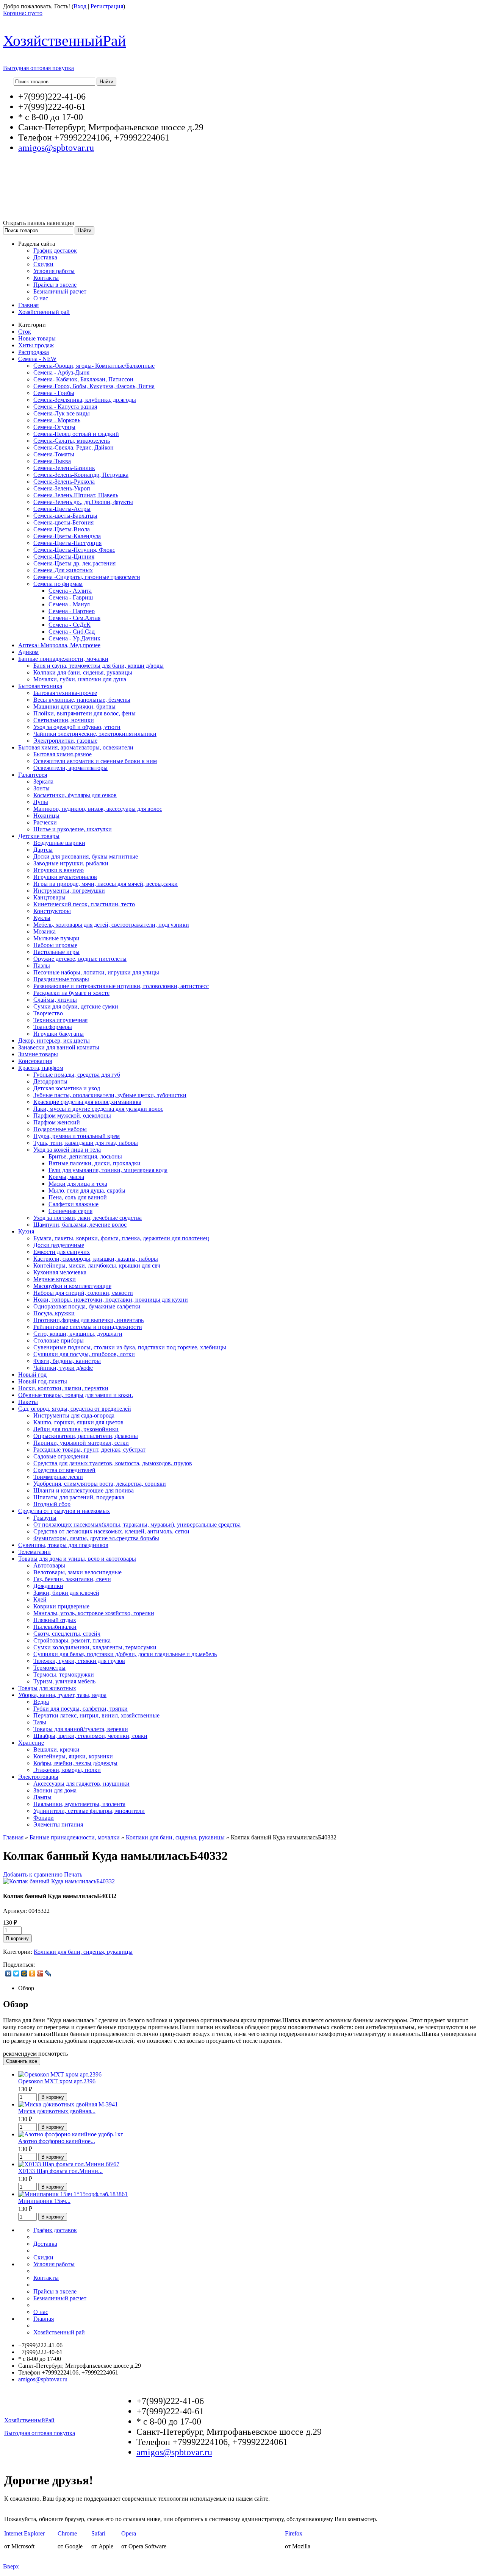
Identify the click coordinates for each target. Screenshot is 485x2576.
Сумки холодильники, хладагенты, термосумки (95, 1647)
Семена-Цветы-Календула (67, 536)
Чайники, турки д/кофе (63, 1368)
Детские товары (39, 836)
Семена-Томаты (54, 454)
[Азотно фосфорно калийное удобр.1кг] (71, 2134)
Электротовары (38, 1777)
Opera (129, 2533)
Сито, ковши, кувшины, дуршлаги (78, 1334)
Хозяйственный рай (44, 312)
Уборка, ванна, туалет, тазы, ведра (62, 1695)
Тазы (40, 1722)
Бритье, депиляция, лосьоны (85, 1156)
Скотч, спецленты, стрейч (67, 1634)
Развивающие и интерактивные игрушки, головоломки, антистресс (121, 986)
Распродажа (34, 352)
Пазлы (42, 966)
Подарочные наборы (60, 1129)
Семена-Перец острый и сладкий (76, 434)
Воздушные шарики (59, 843)
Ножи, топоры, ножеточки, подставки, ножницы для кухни (111, 1300)
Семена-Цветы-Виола (62, 529)
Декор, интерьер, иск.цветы (54, 1041)
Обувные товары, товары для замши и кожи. (76, 1395)
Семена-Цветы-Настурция (67, 543)
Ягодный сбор (52, 1504)
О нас (41, 298)
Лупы (41, 802)
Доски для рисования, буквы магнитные (86, 856)
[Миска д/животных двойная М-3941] (68, 2104)
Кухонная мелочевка (60, 1272)
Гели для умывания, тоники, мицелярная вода (108, 1170)
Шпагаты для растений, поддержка (79, 1497)
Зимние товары (38, 1054)
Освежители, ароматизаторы (70, 768)
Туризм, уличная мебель (64, 1681)
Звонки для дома (55, 1790)
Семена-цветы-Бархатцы (65, 516)
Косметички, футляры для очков (75, 795)
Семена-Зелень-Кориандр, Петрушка (81, 475)
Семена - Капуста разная (65, 407)
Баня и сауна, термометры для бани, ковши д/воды (99, 666)
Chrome (67, 2533)
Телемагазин (34, 1552)
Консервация (35, 1061)
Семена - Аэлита (70, 591)
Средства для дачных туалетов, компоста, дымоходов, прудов (113, 1463)
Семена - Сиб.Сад (72, 632)
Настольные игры (56, 952)
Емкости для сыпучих (62, 1252)
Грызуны (45, 1518)
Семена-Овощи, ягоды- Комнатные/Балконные (94, 366)
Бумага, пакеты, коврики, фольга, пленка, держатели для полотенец (121, 1238)
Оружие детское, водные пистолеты (80, 959)
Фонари (44, 1818)
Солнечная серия (70, 1211)
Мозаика (45, 931)
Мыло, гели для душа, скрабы (87, 1190)
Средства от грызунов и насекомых (64, 1511)
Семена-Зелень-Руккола (64, 482)
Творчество (48, 1013)
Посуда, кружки (54, 1313)
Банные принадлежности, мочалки (63, 659)
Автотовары (49, 1565)
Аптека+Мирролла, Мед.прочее (59, 645)
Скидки (43, 264)
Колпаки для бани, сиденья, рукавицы (83, 672)
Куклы (42, 918)
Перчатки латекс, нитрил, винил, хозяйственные (96, 1715)
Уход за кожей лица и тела (67, 1150)
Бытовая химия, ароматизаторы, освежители (76, 747)
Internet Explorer (24, 2533)
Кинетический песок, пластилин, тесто (84, 904)
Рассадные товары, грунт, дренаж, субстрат (89, 1450)
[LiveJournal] (48, 1973)
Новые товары (37, 338)
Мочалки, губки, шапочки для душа (80, 679)
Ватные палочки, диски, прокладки (95, 1163)
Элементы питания (58, 1824)
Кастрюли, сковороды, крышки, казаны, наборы (96, 1259)
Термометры (49, 1668)
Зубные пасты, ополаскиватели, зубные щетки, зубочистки (110, 1095)
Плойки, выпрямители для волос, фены (84, 713)
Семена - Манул (69, 604)
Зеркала (43, 781)
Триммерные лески (58, 1477)
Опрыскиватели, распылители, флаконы (86, 1436)
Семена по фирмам (58, 584)
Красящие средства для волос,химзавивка (87, 1102)
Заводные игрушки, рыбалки (71, 863)
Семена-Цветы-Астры (62, 509)
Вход (80, 6)
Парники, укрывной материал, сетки (81, 1443)
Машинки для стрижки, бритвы (74, 706)
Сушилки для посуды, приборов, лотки (84, 1354)
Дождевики (48, 1586)
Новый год (32, 1375)
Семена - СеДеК (70, 625)
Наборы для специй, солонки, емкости (83, 1293)
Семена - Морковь (57, 420)
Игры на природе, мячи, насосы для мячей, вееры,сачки (106, 884)
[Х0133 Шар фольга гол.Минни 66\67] (69, 2164)
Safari (98, 2533)
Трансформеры (53, 1027)
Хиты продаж (36, 345)
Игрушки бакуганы (59, 1034)
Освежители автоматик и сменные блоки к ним (95, 761)
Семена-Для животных (63, 570)
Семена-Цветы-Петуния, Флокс (74, 550)
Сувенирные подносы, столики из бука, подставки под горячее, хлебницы (130, 1347)
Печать (73, 1874)
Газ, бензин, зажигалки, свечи (72, 1579)
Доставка (45, 257)
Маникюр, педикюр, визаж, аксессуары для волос (98, 809)
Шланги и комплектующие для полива (84, 1490)
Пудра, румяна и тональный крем (77, 1136)
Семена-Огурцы (54, 427)
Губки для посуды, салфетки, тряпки (81, 1709)
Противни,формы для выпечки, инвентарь (88, 1320)
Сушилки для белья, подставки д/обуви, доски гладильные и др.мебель (125, 1654)
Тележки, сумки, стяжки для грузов (79, 1661)
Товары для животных (47, 1688)
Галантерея (33, 775)
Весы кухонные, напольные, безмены (82, 700)
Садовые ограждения (61, 1456)
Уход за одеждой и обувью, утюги (77, 727)
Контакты (46, 278)
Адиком (28, 652)
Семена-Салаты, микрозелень (72, 441)
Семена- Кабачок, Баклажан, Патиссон (83, 379)
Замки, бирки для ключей (66, 1593)
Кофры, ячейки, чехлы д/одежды (75, 1763)
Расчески (45, 822)
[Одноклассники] (32, 1973)
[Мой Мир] (24, 1973)
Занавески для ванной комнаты (59, 1047)
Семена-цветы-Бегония (63, 522)
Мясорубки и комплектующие (72, 1286)
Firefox (294, 2533)
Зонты (41, 788)
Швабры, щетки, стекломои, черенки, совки (90, 1736)
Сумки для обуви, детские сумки (76, 1006)
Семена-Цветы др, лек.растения (74, 563)
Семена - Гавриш (71, 597)
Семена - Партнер (72, 611)
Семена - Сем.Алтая (74, 618)
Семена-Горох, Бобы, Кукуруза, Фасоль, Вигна (94, 386)
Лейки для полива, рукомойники (76, 1429)
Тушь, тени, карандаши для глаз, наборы (86, 1143)
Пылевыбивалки (55, 1627)
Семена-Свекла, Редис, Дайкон (74, 447)
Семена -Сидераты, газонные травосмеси (87, 577)
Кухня (26, 1231)
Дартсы (43, 850)
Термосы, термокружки (64, 1674)
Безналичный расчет (60, 291)
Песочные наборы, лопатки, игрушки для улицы (96, 972)
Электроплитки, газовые (65, 741)
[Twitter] (16, 1973)
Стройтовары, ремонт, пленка (72, 1640)
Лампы (42, 1797)
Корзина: (23, 13)
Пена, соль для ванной (78, 1197)
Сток (25, 332)
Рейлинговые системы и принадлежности (88, 1327)
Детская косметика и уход (67, 1088)
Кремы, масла (66, 1177)
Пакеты (28, 1402)
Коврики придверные (61, 1606)
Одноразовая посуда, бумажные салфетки (87, 1306)
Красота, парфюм (41, 1068)
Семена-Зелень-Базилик (64, 468)
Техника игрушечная (60, 1020)
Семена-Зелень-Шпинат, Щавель (76, 495)
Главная (28, 305)
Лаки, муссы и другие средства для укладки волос (98, 1109)
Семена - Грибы (54, 393)
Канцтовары (49, 897)
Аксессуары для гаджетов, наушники (81, 1784)
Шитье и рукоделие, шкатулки (73, 829)
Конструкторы (52, 911)
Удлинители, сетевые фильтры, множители (89, 1811)
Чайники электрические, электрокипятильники (95, 734)
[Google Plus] (40, 1973)
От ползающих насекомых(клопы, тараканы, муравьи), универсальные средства (137, 1525)
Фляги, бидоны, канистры (67, 1361)
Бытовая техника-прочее (65, 693)
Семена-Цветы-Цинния (64, 557)
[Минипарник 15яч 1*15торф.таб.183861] (73, 2194)
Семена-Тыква (52, 461)
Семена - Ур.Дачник (74, 638)
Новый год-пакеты (43, 1381)
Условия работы (54, 271)
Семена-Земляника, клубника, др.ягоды (85, 400)
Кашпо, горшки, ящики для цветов (78, 1422)
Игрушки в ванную (59, 870)
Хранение (31, 1743)
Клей (40, 1599)
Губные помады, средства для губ (77, 1075)
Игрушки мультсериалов (65, 877)
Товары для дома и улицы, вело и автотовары (77, 1559)
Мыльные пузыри (56, 938)
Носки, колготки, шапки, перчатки (63, 1388)
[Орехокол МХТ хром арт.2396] (60, 2074)
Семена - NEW (37, 359)
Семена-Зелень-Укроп (62, 488)
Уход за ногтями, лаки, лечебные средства (88, 1218)
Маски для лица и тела (78, 1184)
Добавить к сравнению (33, 1874)
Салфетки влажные (74, 1204)
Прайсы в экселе (55, 285)
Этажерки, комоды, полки (67, 1770)
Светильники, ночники (64, 720)
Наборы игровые (55, 945)
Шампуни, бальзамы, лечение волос (80, 1225)
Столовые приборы (59, 1340)
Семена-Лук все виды (62, 413)
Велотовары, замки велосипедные (77, 1572)
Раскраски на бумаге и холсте (71, 993)
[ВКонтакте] (9, 1973)
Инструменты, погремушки (69, 891)
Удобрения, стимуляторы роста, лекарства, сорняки (100, 1484)
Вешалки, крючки (56, 1749)
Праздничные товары (61, 979)
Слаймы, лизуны (55, 1000)
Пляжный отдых (55, 1620)
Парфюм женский (57, 1122)
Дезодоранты (50, 1081)
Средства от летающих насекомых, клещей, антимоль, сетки (111, 1531)
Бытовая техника (40, 686)
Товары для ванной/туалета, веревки (81, 1729)
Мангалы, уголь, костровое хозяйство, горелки (94, 1613)
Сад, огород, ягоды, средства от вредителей (75, 1409)
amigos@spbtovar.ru (56, 148)
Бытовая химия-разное (63, 754)
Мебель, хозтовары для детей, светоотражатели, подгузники (111, 925)
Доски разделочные (59, 1245)
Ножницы (46, 816)
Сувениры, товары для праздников (63, 1545)
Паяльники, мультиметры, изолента (79, 1804)
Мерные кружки (55, 1279)
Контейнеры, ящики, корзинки (73, 1756)
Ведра (41, 1702)
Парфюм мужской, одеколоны (72, 1115)
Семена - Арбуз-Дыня (61, 372)
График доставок (55, 251)
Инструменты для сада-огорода (74, 1415)
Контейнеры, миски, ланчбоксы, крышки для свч (97, 1265)
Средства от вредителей (64, 1470)
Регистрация (107, 6)
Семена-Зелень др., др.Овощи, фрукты (83, 502)
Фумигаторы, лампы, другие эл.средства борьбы (96, 1538)
